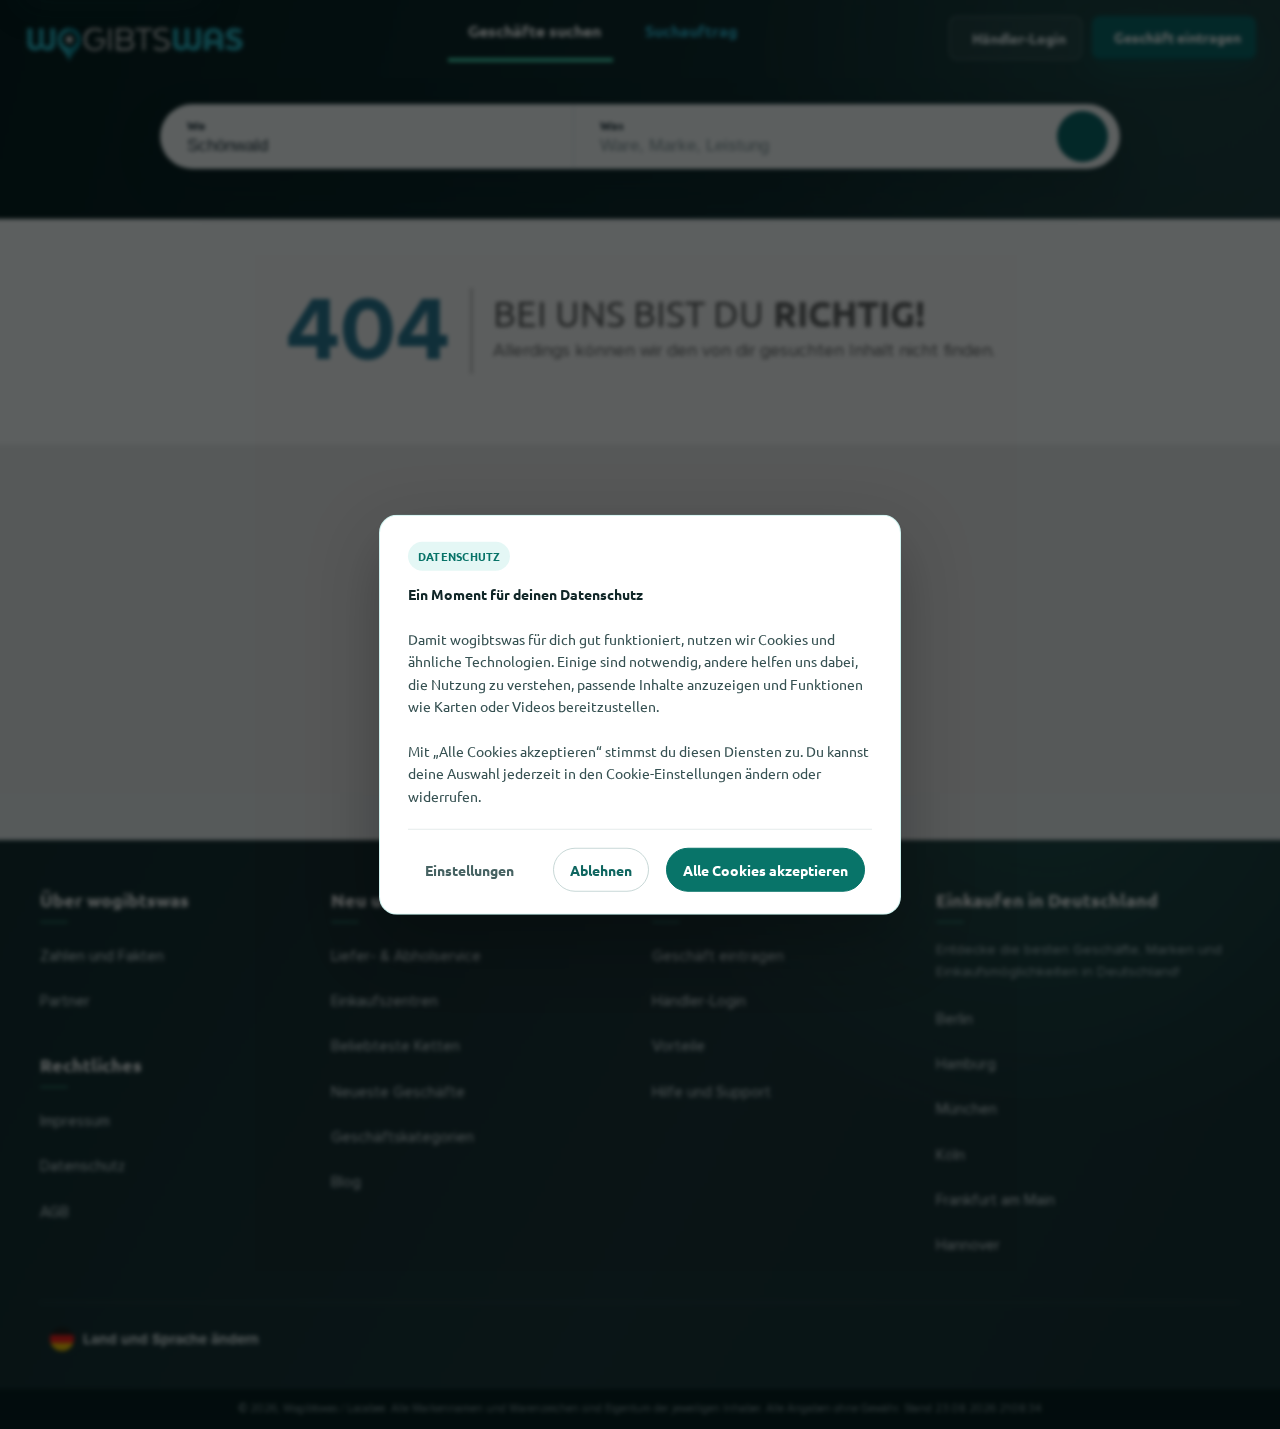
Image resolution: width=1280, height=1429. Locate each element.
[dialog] (640, 714)
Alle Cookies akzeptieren (765, 869)
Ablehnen (601, 869)
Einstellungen (469, 869)
